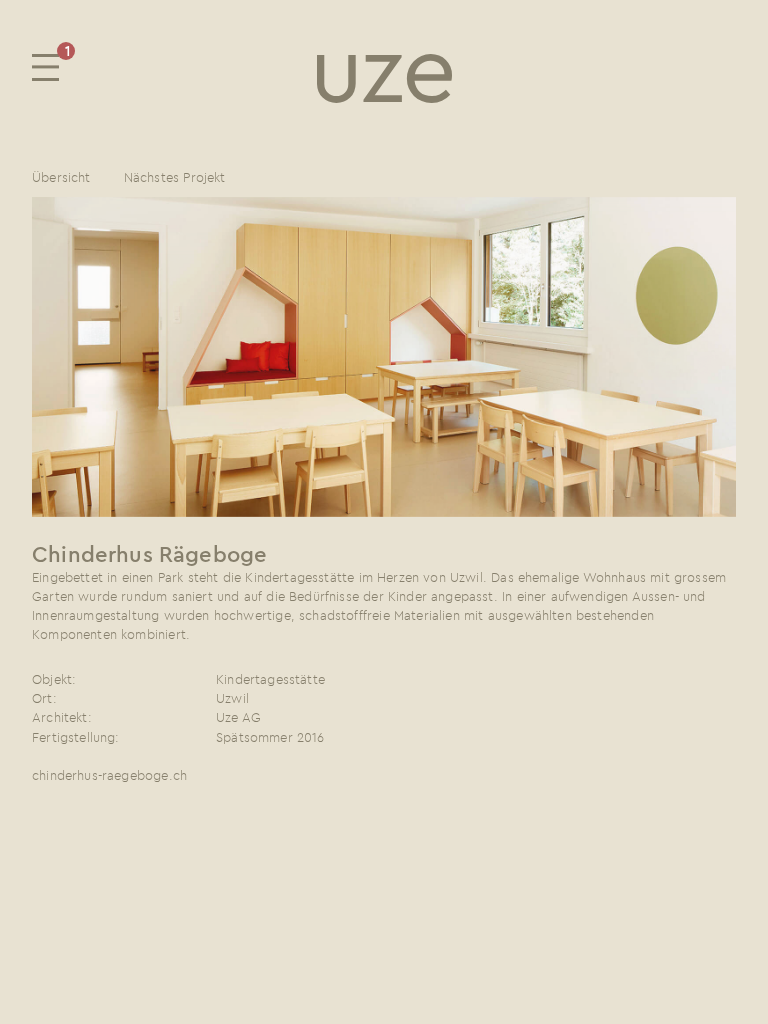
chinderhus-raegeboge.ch (109, 775)
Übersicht (61, 177)
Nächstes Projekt (175, 177)
